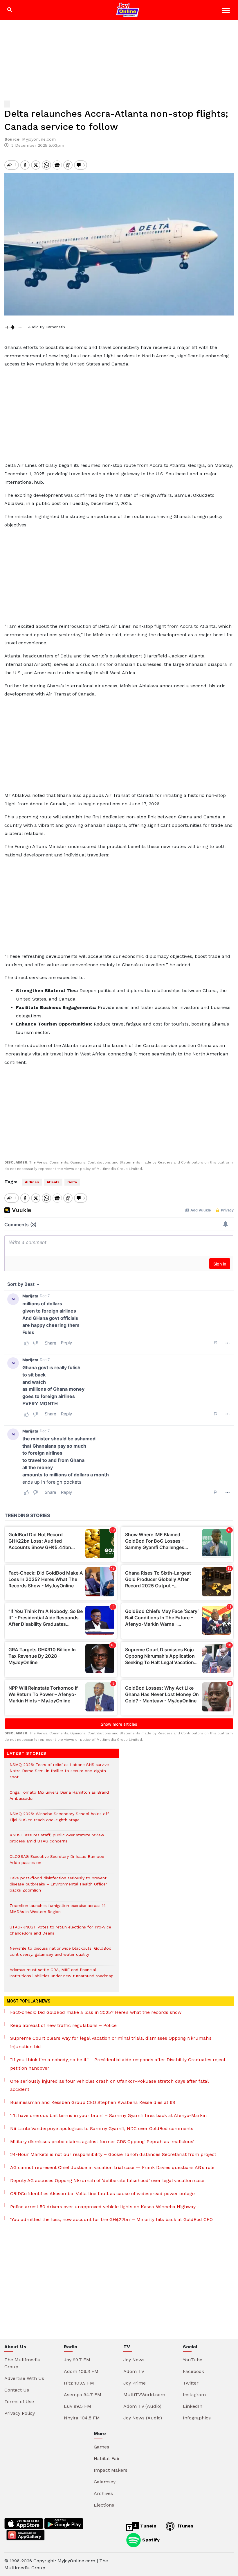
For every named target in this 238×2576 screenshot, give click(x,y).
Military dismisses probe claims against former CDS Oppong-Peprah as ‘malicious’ (102, 2142)
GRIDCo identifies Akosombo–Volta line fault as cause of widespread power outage (102, 2194)
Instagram (194, 2395)
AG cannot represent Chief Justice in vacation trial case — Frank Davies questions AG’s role (112, 2167)
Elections (104, 2505)
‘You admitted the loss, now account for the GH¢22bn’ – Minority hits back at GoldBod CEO (111, 2219)
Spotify (150, 2540)
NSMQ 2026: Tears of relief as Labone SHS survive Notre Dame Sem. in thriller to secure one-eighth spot (59, 1774)
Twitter (191, 2383)
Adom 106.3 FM (81, 2371)
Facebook (193, 2371)
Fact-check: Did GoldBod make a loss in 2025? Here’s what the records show (96, 2012)
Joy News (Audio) (143, 2418)
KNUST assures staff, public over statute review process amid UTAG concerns (57, 1841)
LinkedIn (193, 2406)
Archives (103, 2493)
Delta (72, 1182)
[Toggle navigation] (227, 11)
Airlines (32, 1182)
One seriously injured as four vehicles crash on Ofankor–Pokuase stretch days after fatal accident (109, 2085)
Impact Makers (111, 2470)
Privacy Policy (20, 2413)
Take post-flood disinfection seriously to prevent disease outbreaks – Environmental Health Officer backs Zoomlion (58, 1887)
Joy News (134, 2360)
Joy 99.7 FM (77, 2360)
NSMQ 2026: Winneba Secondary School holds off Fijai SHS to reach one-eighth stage (59, 1820)
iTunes (185, 2526)
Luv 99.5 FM (77, 2406)
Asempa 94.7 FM (83, 2395)
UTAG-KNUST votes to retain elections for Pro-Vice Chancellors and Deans (60, 1933)
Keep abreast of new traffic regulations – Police (63, 2025)
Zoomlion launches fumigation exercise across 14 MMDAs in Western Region (58, 1912)
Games (101, 2447)
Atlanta (53, 1182)
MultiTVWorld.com (144, 2395)
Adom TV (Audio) (142, 2406)
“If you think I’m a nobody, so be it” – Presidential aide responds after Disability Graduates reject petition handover (118, 2064)
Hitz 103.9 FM (79, 2383)
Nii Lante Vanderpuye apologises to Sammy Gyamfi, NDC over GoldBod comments (102, 2128)
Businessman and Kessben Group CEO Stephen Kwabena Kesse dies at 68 (93, 2102)
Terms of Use (19, 2402)
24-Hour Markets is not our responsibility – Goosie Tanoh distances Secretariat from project (113, 2154)
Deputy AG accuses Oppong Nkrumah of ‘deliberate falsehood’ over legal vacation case (107, 2180)
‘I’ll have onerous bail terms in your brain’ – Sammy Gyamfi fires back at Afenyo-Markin (108, 2115)
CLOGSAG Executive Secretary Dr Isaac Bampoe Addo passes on (57, 1862)
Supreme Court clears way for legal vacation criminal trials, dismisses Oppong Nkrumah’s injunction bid (111, 2042)
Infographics (197, 2418)
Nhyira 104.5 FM (82, 2418)
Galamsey (105, 2482)
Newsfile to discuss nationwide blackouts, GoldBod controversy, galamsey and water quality (61, 1954)
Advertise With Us (24, 2378)
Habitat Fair (107, 2458)
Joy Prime (135, 2383)
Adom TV (134, 2371)
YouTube (193, 2360)
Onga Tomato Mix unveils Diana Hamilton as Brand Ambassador (59, 1798)
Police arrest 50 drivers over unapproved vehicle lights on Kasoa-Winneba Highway (103, 2207)
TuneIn (148, 2526)
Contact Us (17, 2390)
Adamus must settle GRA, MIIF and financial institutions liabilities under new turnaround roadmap (62, 1976)
